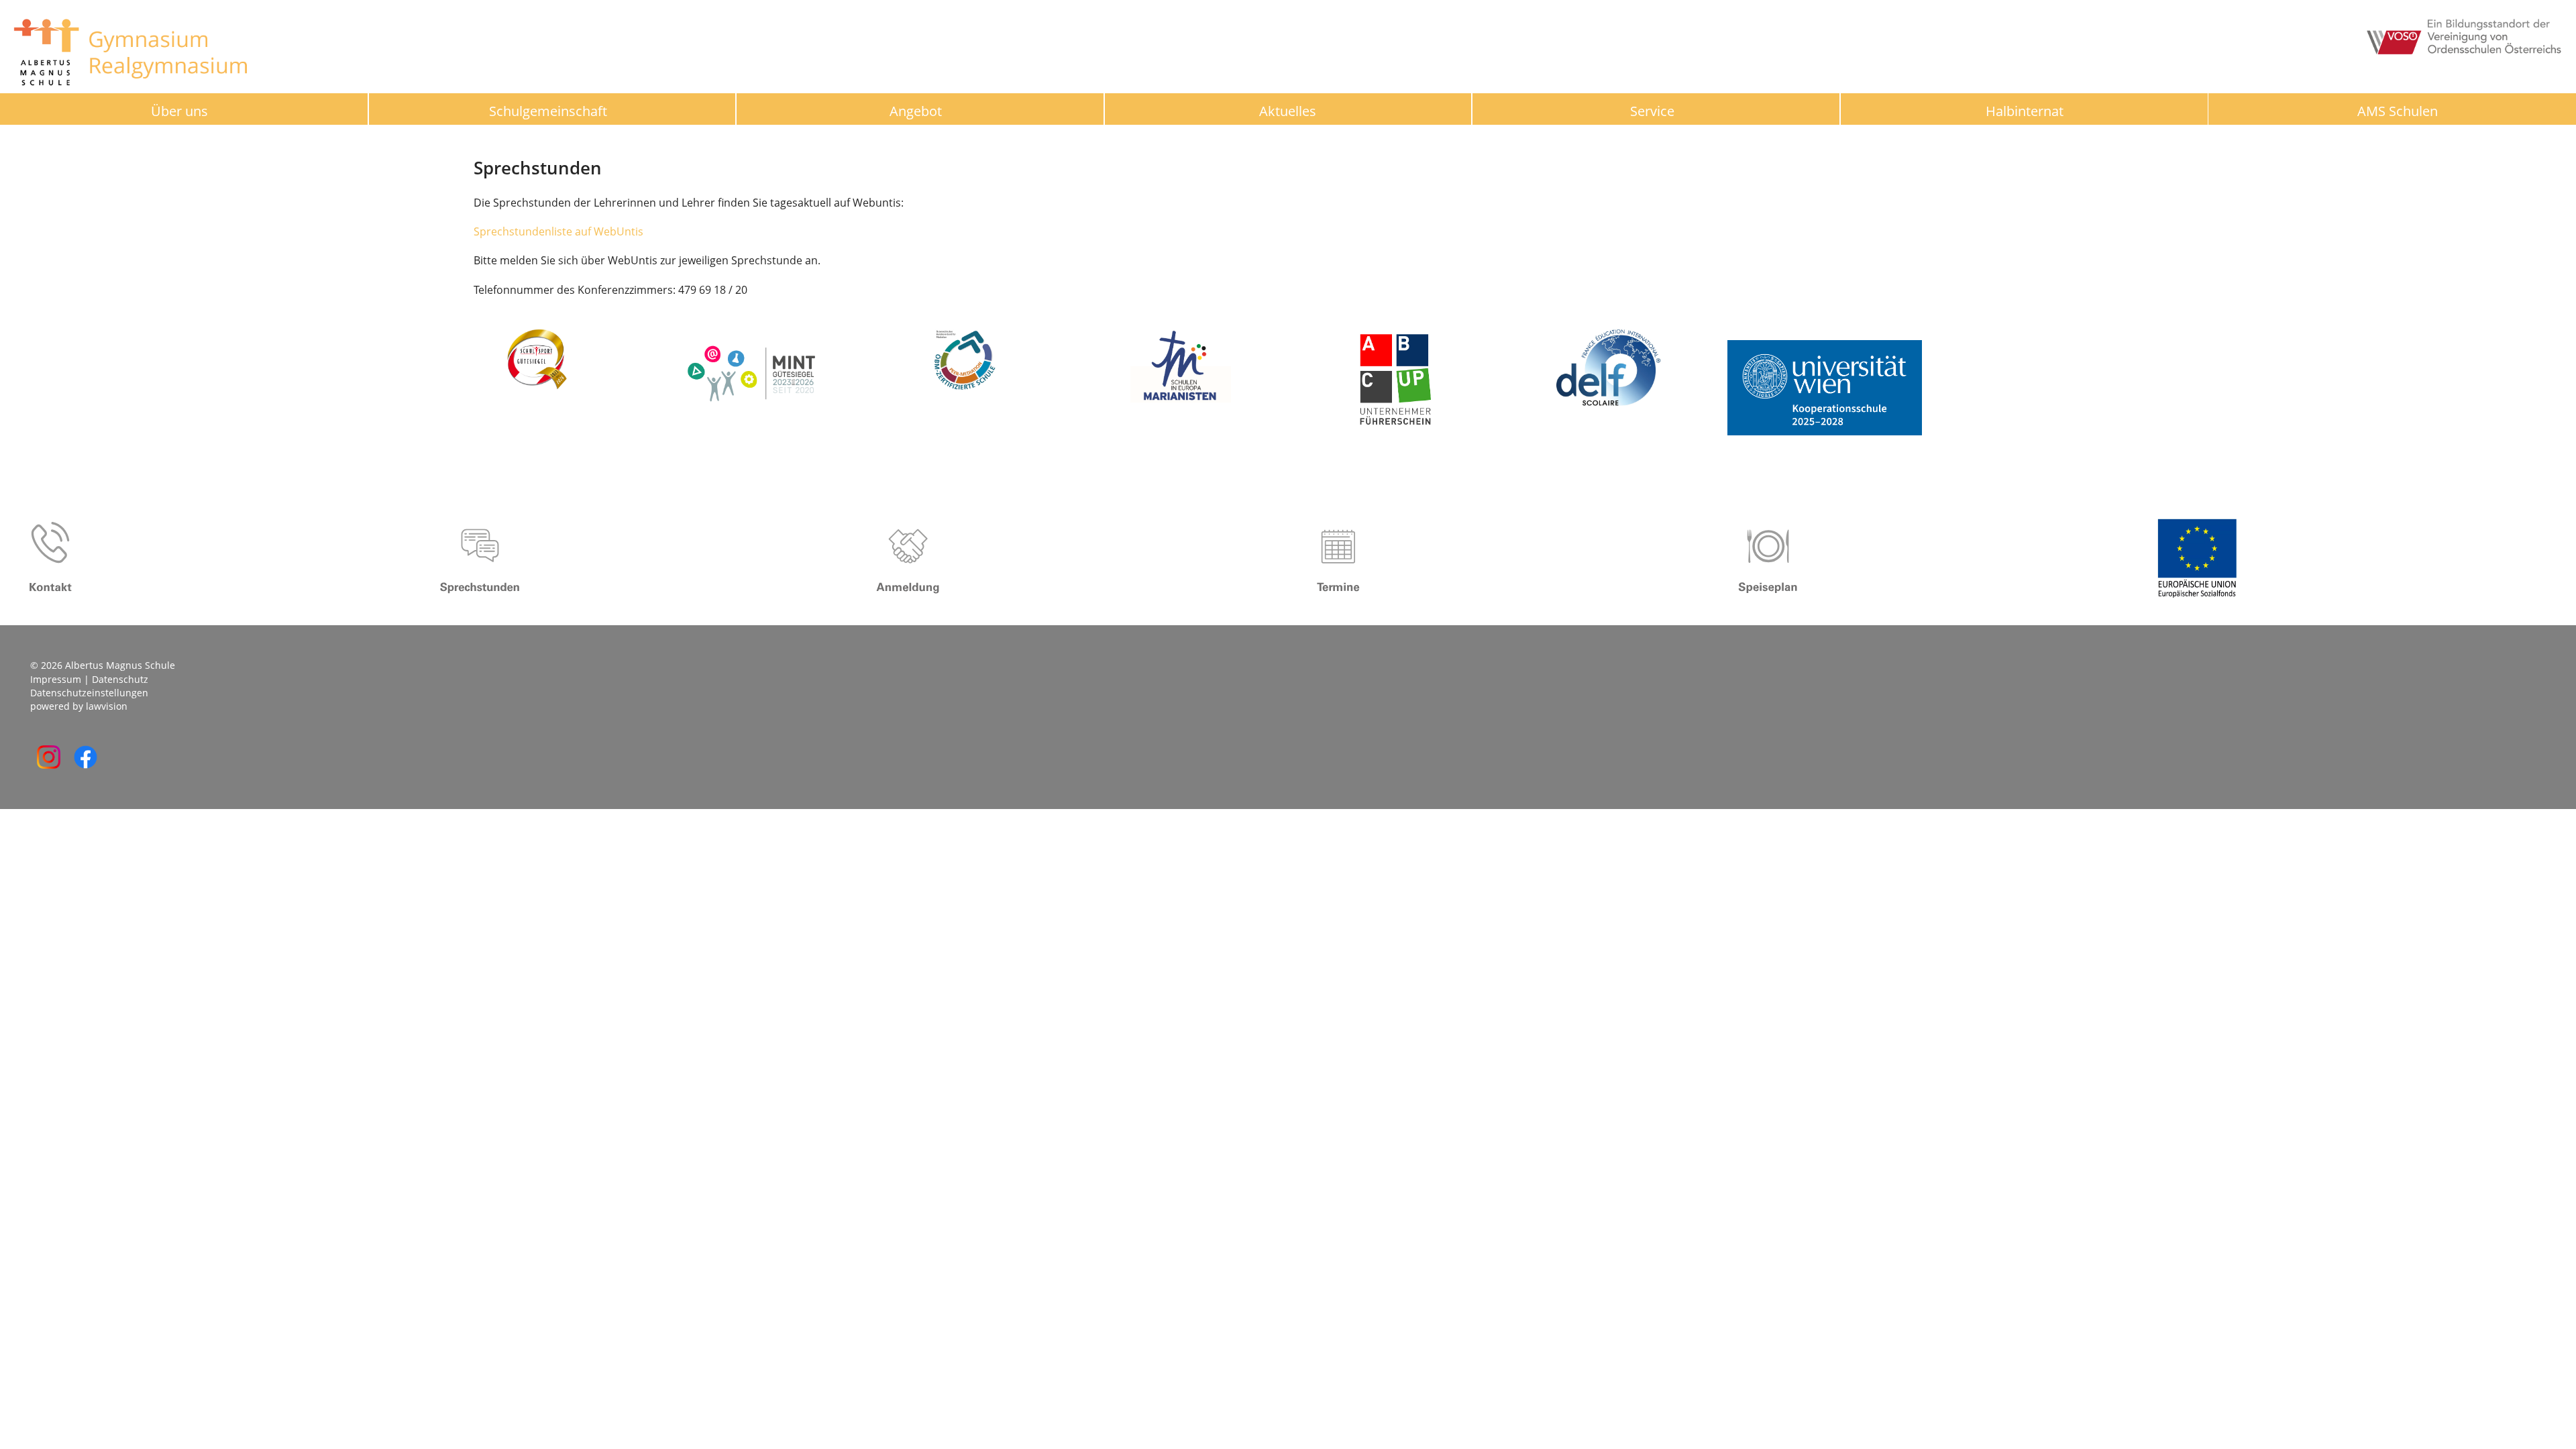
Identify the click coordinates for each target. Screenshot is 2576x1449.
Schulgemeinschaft (548, 111)
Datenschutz (120, 679)
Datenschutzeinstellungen (89, 693)
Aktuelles (1288, 111)
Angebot (916, 111)
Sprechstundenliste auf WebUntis (558, 231)
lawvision (107, 706)
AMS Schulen (2398, 111)
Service (1652, 111)
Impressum (56, 679)
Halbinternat (2025, 111)
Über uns (179, 111)
